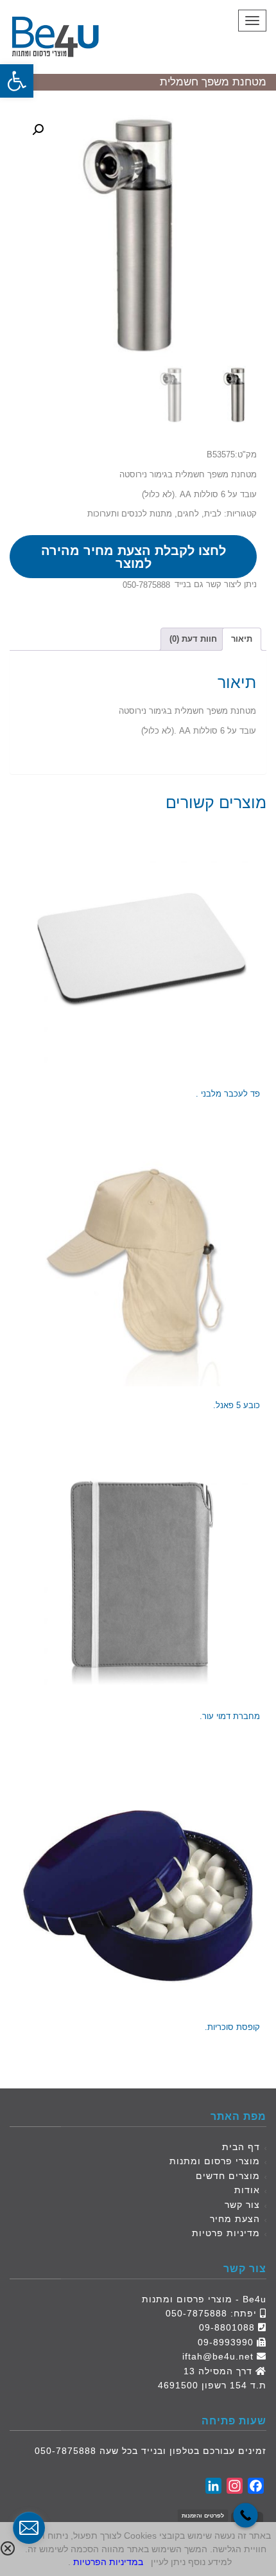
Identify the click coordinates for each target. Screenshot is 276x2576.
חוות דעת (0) (193, 639)
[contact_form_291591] (29, 2528)
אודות (247, 2190)
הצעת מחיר (235, 2219)
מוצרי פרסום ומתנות (215, 2161)
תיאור (242, 639)
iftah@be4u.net (218, 2356)
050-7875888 (146, 585)
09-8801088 (227, 2327)
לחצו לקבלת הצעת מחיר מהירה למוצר (134, 557)
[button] (17, 81)
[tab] (242, 639)
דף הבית (241, 2147)
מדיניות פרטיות (226, 2233)
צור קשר (242, 2205)
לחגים (188, 514)
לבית (213, 514)
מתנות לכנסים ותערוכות (130, 514)
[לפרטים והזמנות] (246, 2515)
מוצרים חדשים (228, 2176)
